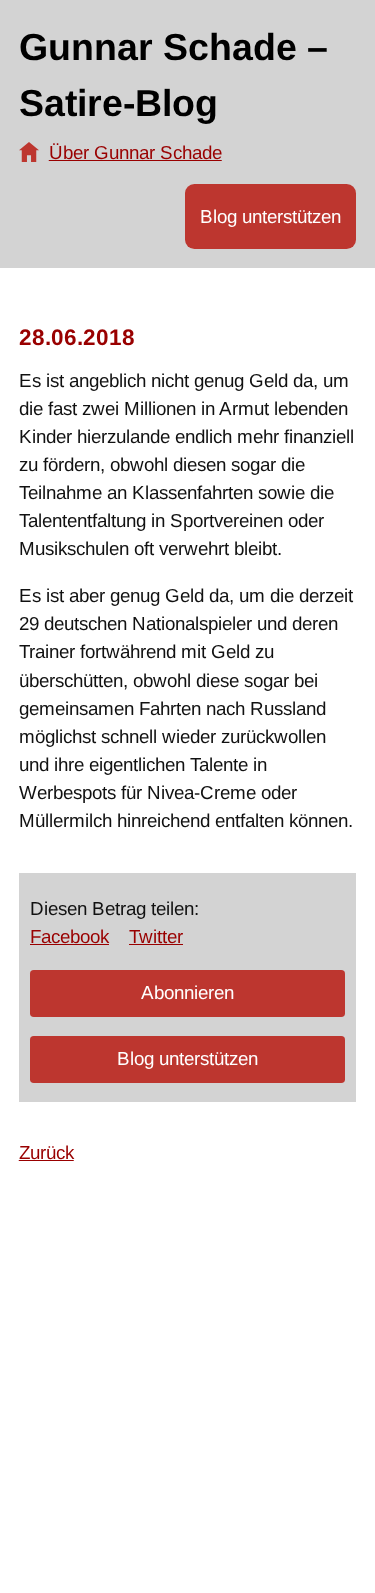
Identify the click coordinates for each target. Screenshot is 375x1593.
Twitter (156, 936)
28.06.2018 (77, 337)
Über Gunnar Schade (135, 152)
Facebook (69, 936)
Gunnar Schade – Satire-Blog (173, 75)
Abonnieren (187, 992)
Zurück (46, 1152)
